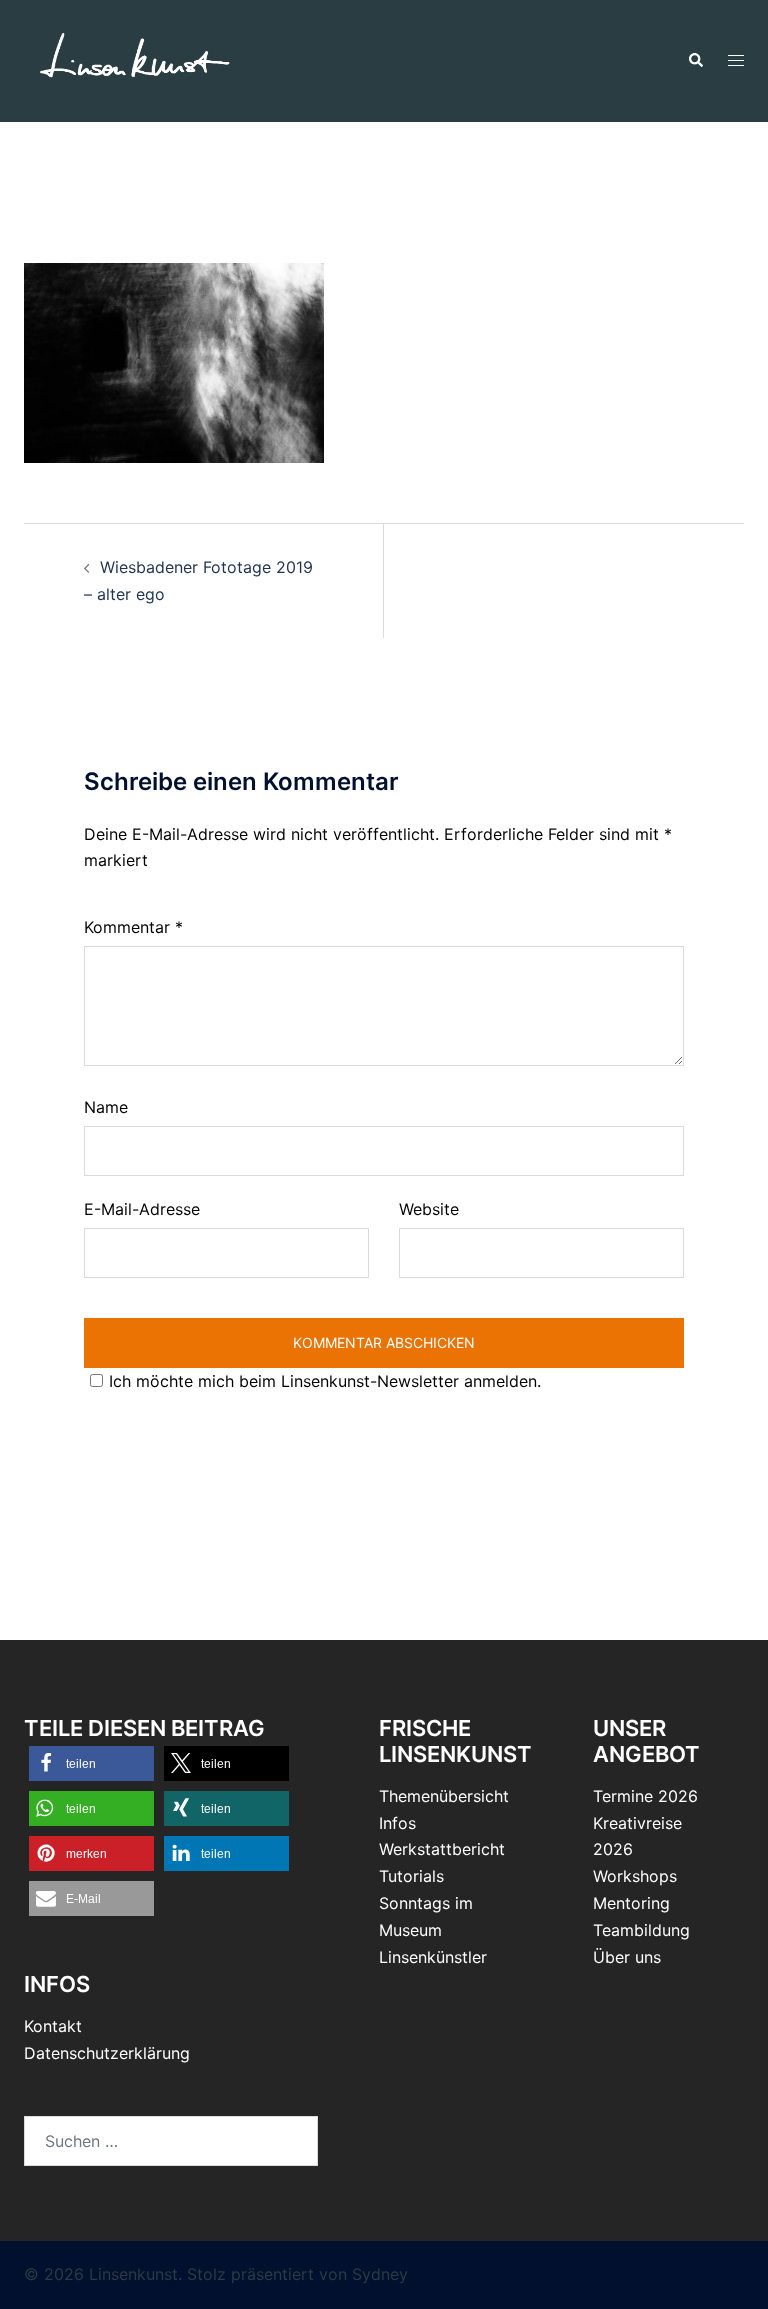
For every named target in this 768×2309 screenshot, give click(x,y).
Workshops (635, 1876)
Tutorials (411, 1876)
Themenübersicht (444, 1796)
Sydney (380, 2274)
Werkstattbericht (442, 1849)
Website (429, 1209)
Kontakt (53, 2026)
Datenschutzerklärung (107, 2053)
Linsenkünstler (433, 1957)
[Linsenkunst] (134, 59)
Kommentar (133, 927)
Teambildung (641, 1930)
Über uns (627, 1957)
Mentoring (631, 1903)
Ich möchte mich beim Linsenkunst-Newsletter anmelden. (325, 1381)
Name (106, 1107)
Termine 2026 (645, 1796)
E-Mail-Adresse (142, 1209)
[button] (695, 61)
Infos (397, 1823)
